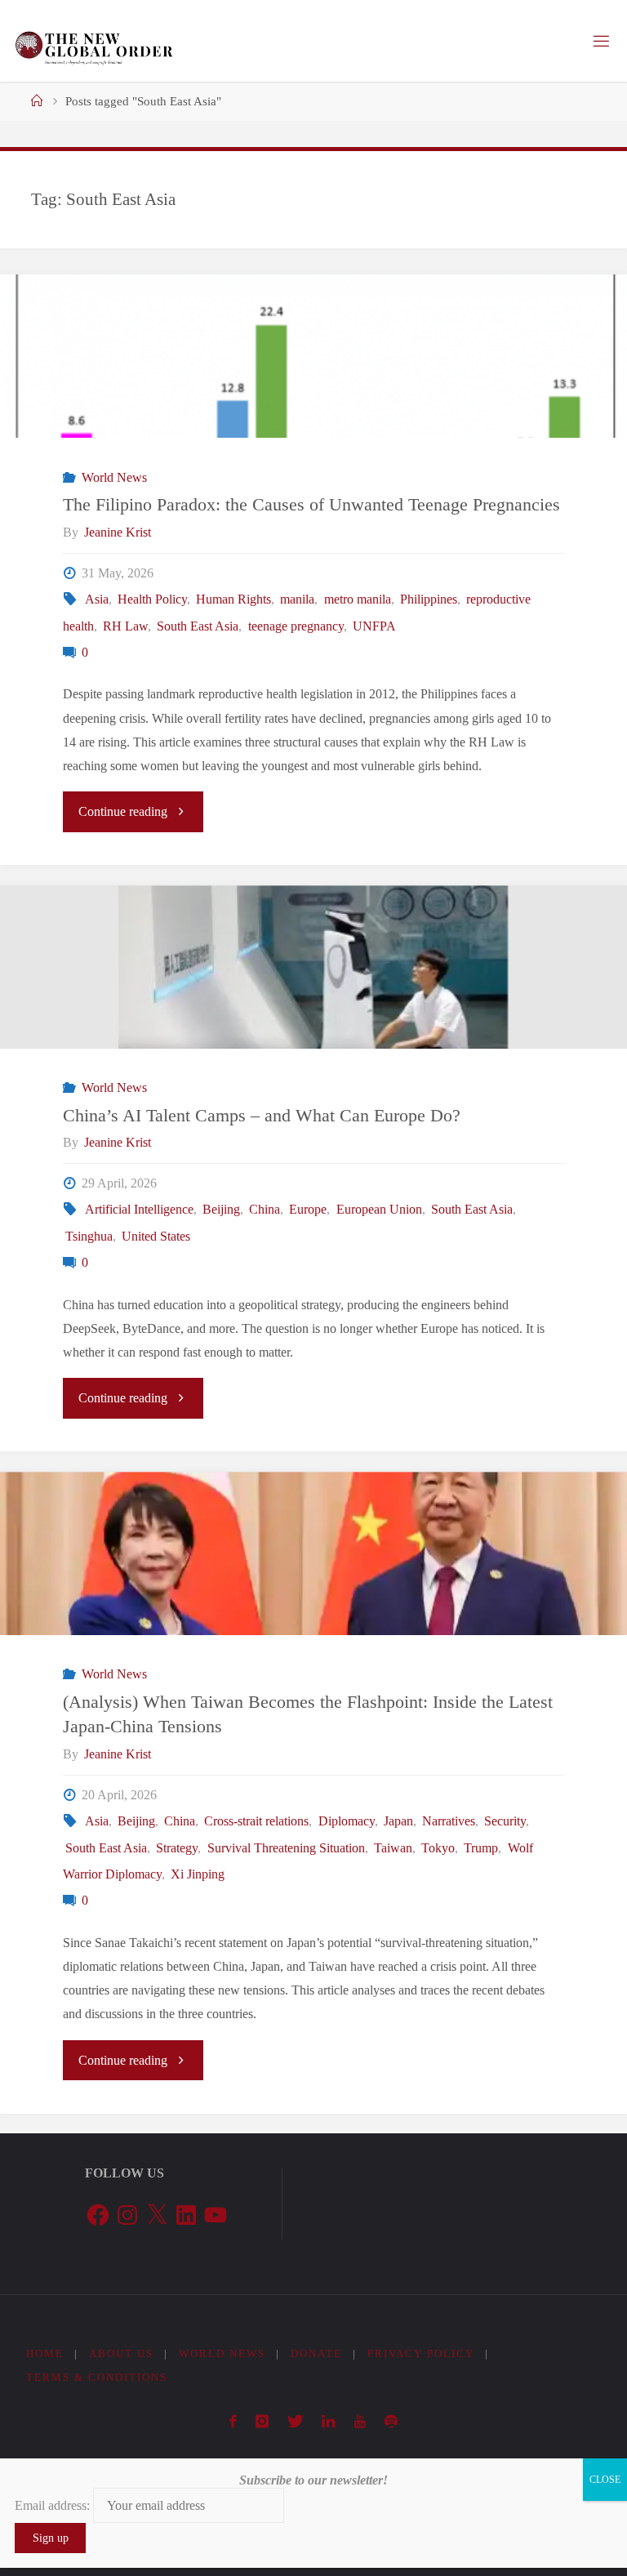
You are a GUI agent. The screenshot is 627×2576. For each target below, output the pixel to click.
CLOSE (605, 2480)
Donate (316, 2353)
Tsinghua (89, 1237)
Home (45, 2353)
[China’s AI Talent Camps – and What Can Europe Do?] (313, 983)
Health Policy (152, 599)
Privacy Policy (421, 2353)
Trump (481, 1848)
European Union (379, 1210)
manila (297, 599)
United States (156, 1237)
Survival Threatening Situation (286, 1848)
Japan (398, 1821)
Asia (96, 599)
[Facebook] (233, 2422)
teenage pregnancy (296, 626)
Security (505, 1821)
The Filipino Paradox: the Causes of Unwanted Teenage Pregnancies (311, 505)
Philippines (429, 599)
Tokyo (438, 1848)
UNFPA (374, 626)
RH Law (125, 626)
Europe (308, 1210)
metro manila (357, 599)
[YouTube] (360, 2422)
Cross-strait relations (256, 1821)
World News (114, 478)
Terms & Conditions (97, 2377)
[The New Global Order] (93, 41)
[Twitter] (295, 2422)
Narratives (449, 1821)
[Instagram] (262, 2422)
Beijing (221, 1210)
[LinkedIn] (329, 2422)
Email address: (54, 2505)
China (265, 1210)
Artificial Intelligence (139, 1210)
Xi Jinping (198, 1874)
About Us (121, 2353)
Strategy (177, 1848)
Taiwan (393, 1848)
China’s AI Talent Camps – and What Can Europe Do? (262, 1116)
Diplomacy (346, 1821)
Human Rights (233, 599)
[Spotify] (391, 2422)
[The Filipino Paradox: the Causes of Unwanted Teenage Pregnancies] (313, 397)
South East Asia (198, 626)
